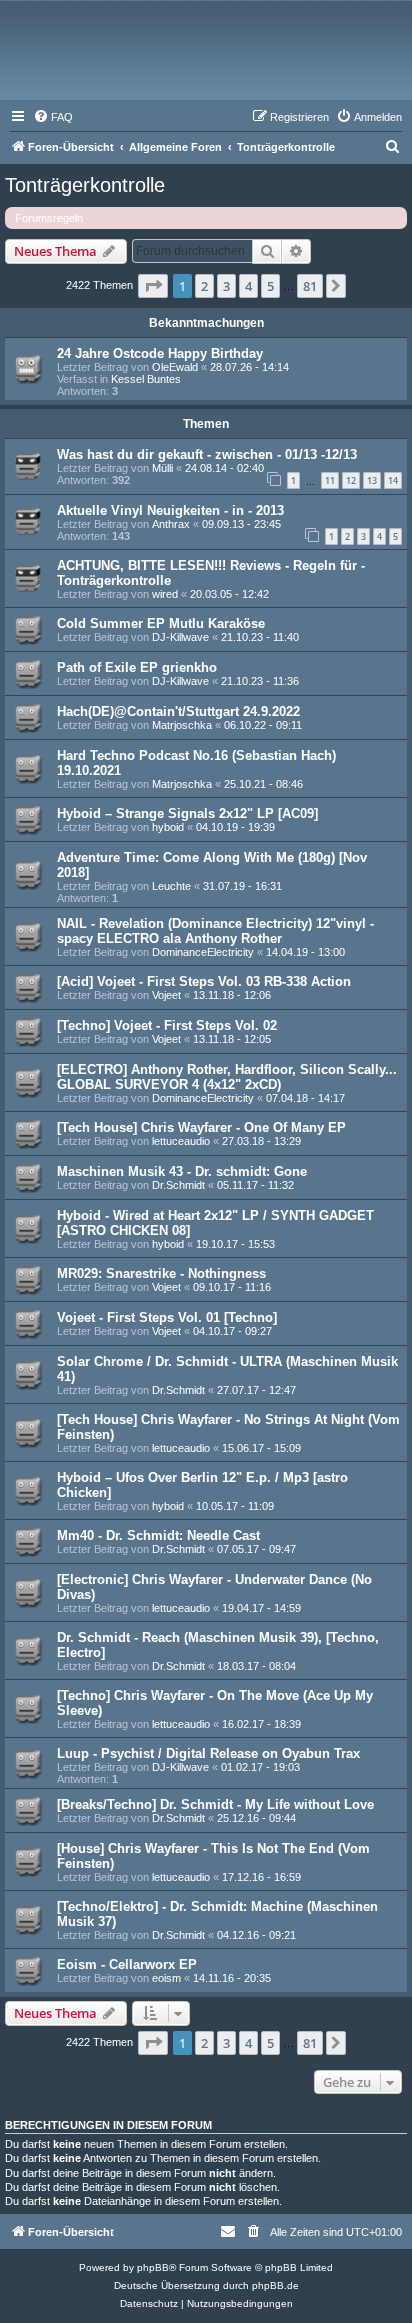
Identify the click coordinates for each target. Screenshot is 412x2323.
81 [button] (310, 286)
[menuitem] (53, 117)
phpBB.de (275, 2285)
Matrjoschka (182, 725)
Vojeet (166, 995)
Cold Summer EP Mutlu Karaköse (161, 623)
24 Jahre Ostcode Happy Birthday (160, 353)
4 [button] (248, 286)
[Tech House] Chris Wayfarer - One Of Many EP (201, 1127)
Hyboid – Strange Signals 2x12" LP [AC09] (187, 813)
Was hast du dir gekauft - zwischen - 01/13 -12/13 (207, 454)
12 (351, 480)
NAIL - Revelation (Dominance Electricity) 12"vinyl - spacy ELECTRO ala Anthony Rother (215, 931)
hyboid (168, 827)
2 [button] (204, 286)
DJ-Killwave (180, 637)
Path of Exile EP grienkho (137, 667)
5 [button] (270, 286)
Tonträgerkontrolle (85, 185)
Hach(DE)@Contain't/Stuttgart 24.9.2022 (178, 711)
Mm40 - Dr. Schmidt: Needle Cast (158, 1535)
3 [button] (226, 286)
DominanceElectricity (203, 952)
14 (393, 480)
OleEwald (175, 367)
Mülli (162, 468)
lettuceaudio (181, 1141)
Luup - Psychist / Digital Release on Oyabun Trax (208, 1753)
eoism (166, 1978)
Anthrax (171, 524)
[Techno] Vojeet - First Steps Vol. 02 (167, 1025)
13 (372, 480)
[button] (153, 286)
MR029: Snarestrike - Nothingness (161, 1273)
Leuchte (171, 886)
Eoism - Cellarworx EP (127, 1964)
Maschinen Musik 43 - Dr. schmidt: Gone (182, 1171)
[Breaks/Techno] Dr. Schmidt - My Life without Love (215, 1804)
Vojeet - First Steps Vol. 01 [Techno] (167, 1317)
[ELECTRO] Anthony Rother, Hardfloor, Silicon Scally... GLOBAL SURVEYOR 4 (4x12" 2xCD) (227, 1077)
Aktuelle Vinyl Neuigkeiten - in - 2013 (170, 510)
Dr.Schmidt (178, 1185)
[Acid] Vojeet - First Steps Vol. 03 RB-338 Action (204, 981)
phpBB (153, 2267)
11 (330, 480)
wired (165, 594)
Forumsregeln (49, 218)
